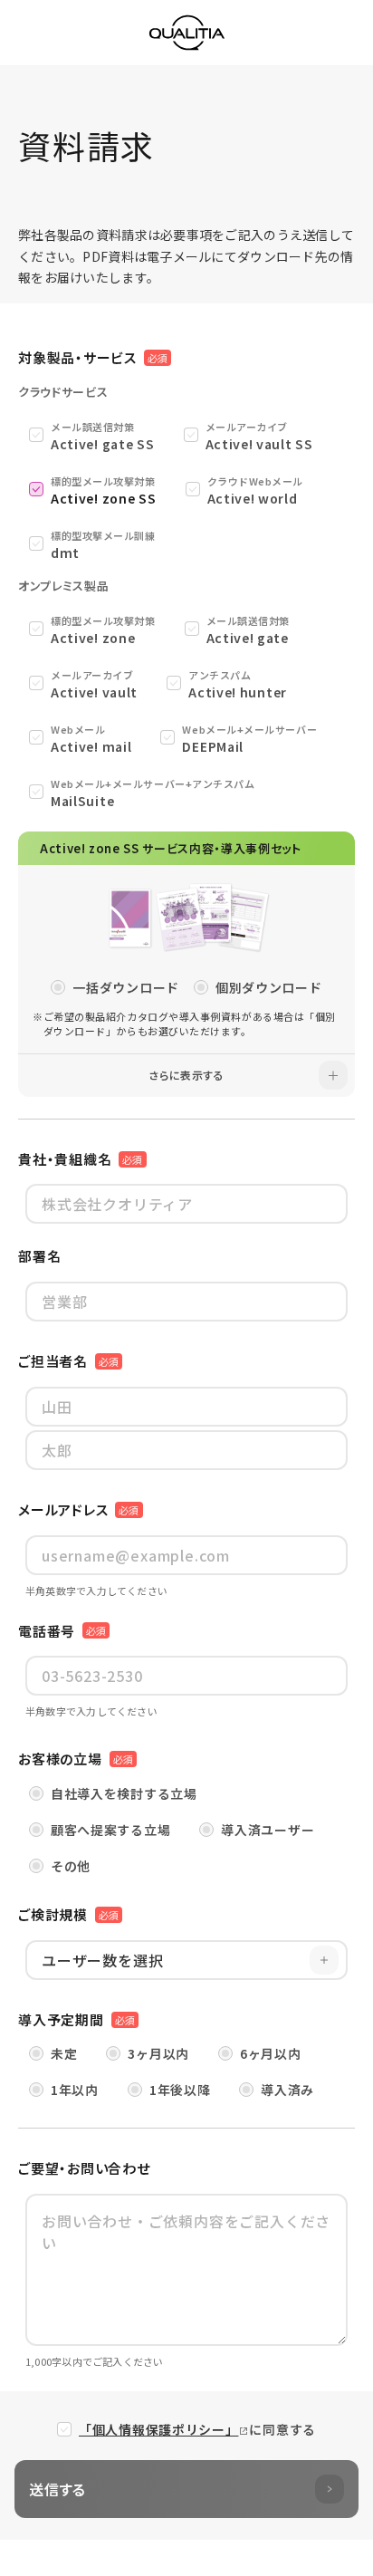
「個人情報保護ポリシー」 (158, 2429)
